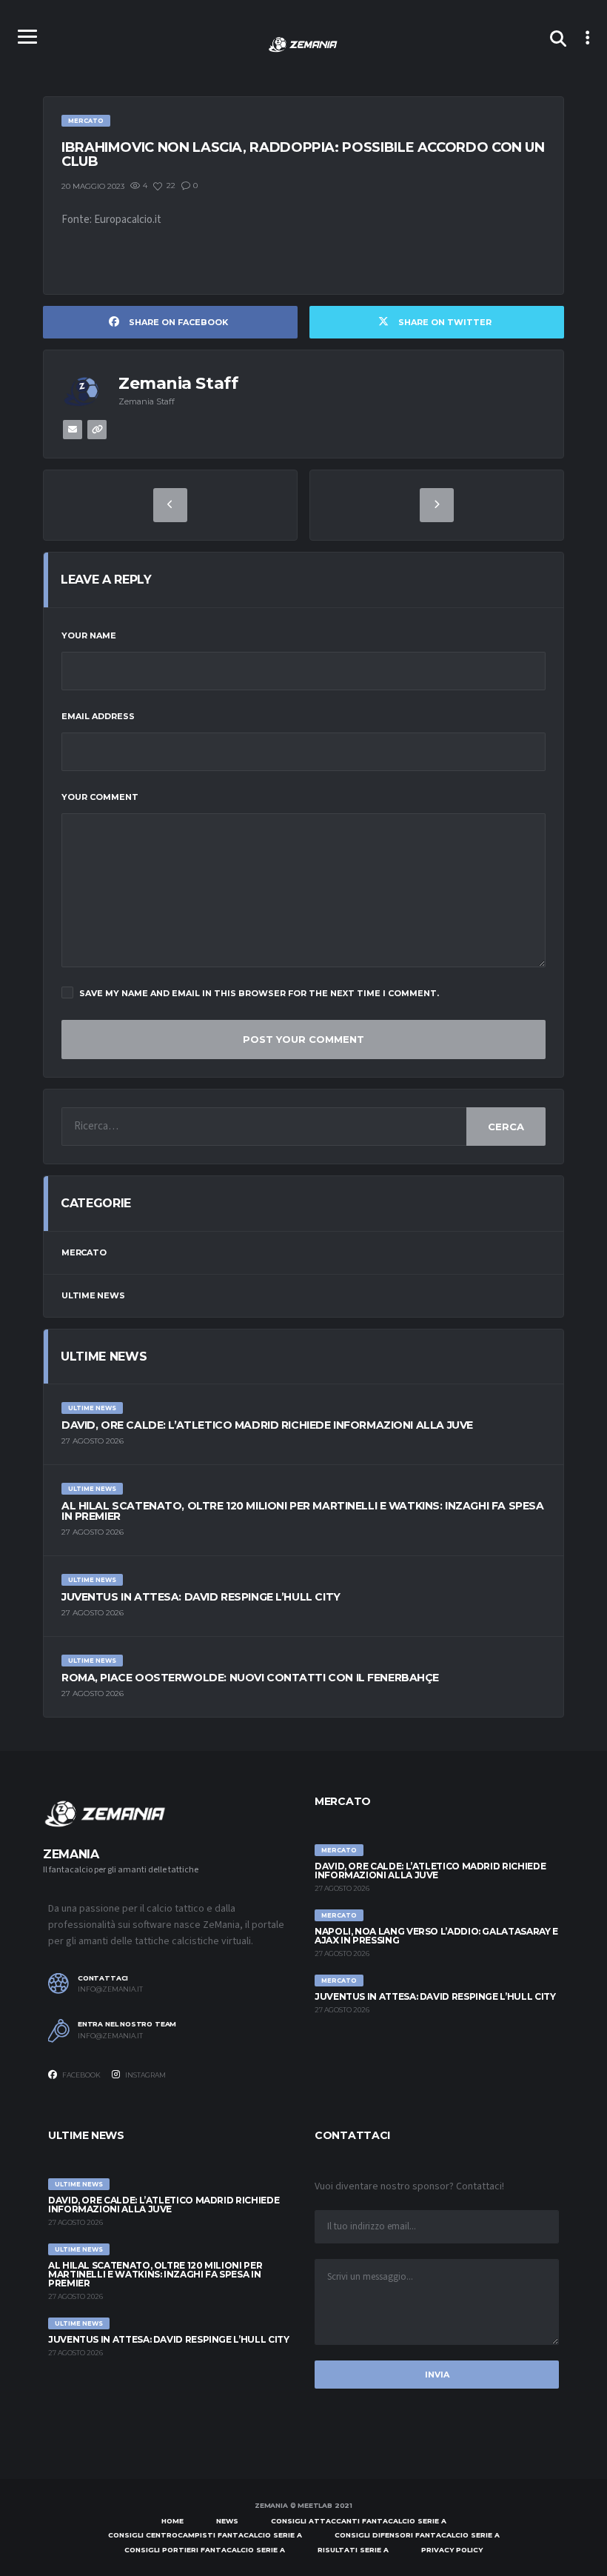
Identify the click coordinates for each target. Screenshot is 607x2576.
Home (172, 2521)
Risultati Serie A (353, 2550)
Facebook (81, 2075)
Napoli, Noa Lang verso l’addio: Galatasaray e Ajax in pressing (436, 1936)
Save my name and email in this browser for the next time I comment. (259, 993)
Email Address (98, 716)
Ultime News (93, 1295)
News (227, 2521)
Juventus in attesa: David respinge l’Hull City (201, 1597)
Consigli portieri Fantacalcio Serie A (205, 2550)
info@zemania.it (110, 1989)
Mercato (84, 1252)
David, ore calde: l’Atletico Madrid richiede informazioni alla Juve (267, 1425)
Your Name (89, 635)
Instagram (145, 2075)
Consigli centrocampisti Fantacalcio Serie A (205, 2535)
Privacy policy (452, 2550)
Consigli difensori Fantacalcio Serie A (417, 2535)
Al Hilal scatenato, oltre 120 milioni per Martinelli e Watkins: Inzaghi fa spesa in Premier (302, 1511)
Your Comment (100, 797)
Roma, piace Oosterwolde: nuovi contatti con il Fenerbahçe (250, 1678)
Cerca (506, 1127)
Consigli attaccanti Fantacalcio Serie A (359, 2521)
